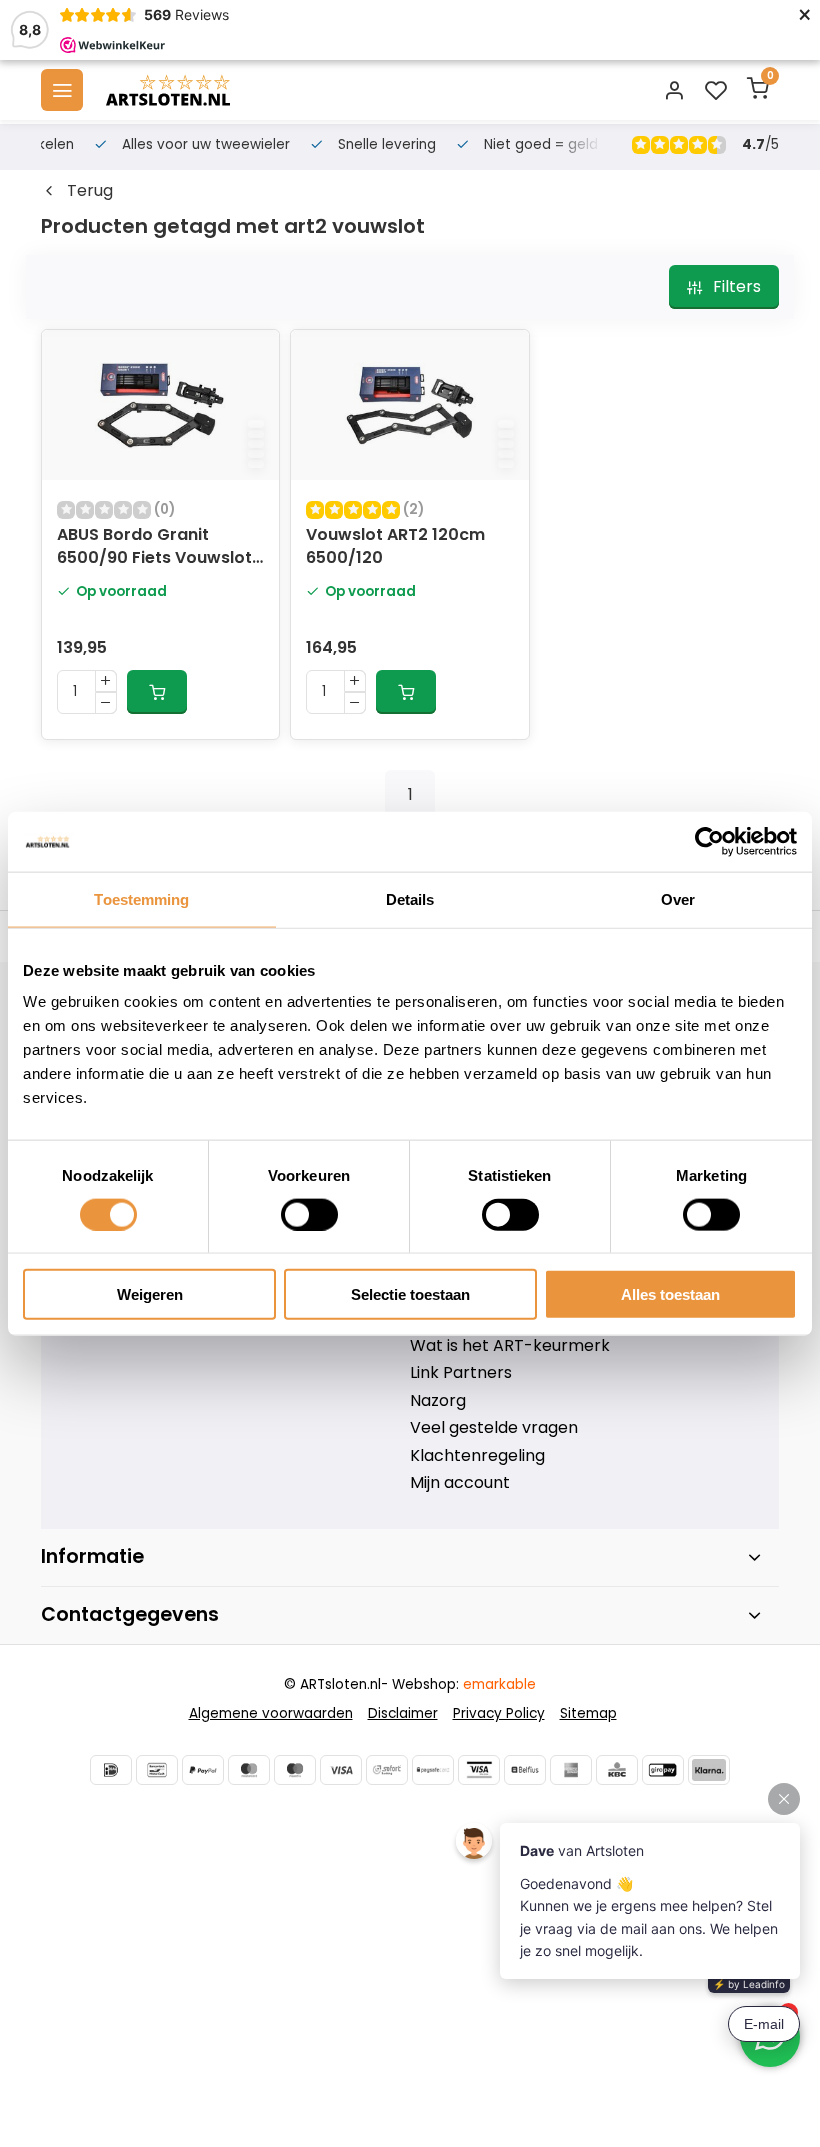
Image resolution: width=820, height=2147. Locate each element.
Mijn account (460, 1483)
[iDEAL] (111, 1770)
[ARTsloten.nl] (168, 90)
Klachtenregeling (477, 1456)
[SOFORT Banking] (387, 1770)
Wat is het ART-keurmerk (510, 1346)
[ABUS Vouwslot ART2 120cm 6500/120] (409, 405)
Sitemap (588, 1713)
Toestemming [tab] (141, 898)
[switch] (309, 1214)
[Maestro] (295, 1770)
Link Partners (461, 1373)
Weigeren (150, 1294)
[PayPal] (203, 1770)
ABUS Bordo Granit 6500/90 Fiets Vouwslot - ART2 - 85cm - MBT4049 (154, 548)
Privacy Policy (499, 1713)
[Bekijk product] (157, 692)
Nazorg (438, 1401)
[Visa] (341, 1770)
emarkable (499, 1684)
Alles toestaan (670, 1294)
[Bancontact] (157, 1770)
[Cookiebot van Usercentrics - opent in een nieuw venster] (709, 841)
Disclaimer (403, 1713)
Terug (90, 191)
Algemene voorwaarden (271, 1713)
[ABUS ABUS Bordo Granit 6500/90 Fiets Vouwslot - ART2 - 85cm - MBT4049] (160, 405)
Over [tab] (678, 898)
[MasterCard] (249, 1770)
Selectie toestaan (410, 1294)
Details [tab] (410, 898)
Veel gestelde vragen (494, 1428)
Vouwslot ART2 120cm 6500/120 (395, 546)
